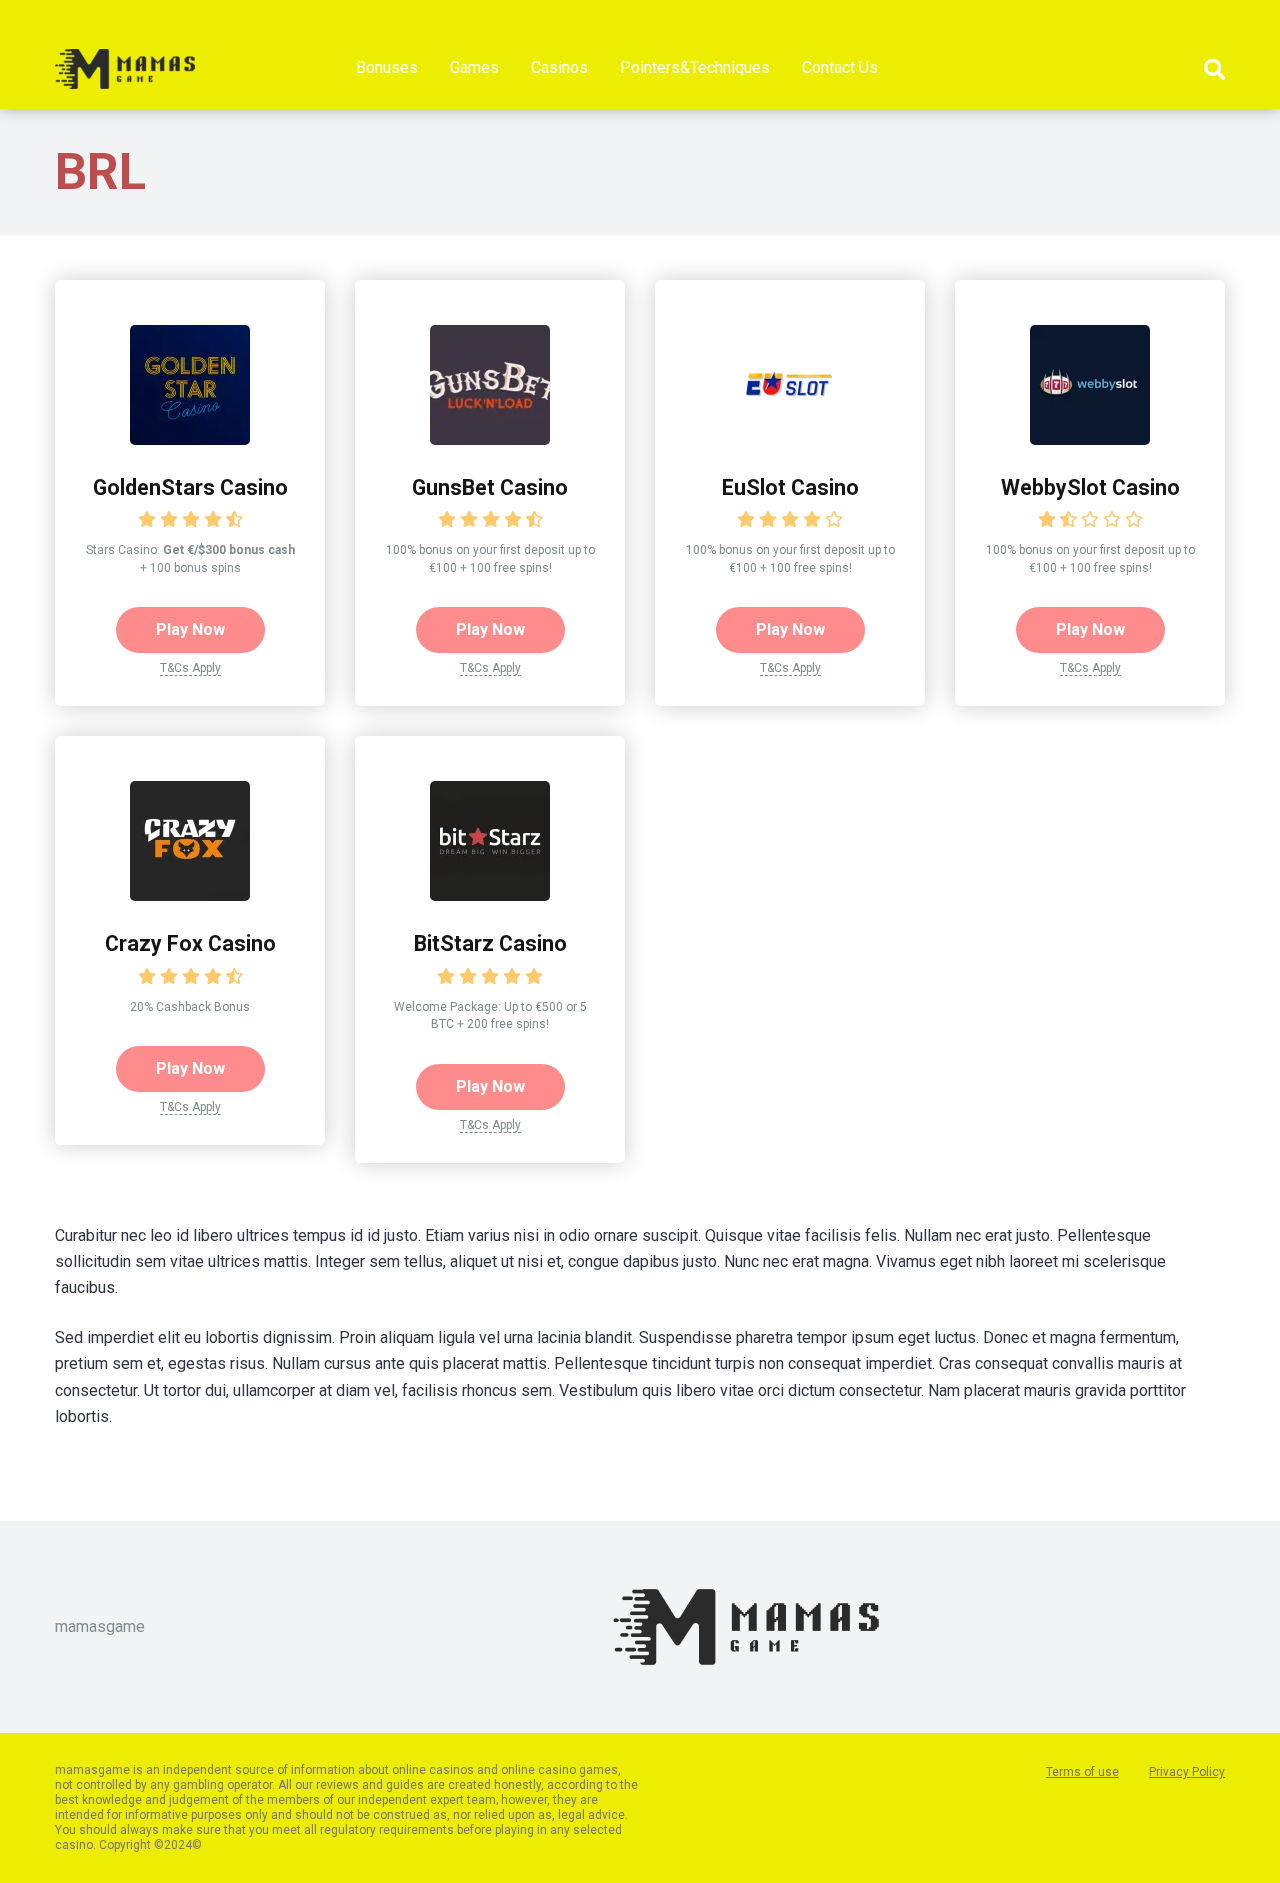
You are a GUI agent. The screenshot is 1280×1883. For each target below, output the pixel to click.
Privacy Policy (1187, 1772)
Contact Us (840, 67)
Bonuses (387, 67)
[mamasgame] (125, 61)
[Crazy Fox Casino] (190, 895)
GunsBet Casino (490, 487)
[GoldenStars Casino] (190, 439)
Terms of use (1082, 1772)
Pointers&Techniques (695, 67)
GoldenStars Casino (190, 487)
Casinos (559, 67)
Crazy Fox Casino (190, 943)
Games (474, 67)
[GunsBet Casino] (490, 439)
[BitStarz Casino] (490, 895)
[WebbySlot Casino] (1090, 439)
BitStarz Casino (490, 943)
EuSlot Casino (790, 487)
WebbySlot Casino (1090, 487)
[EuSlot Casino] (790, 439)
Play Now (190, 629)
